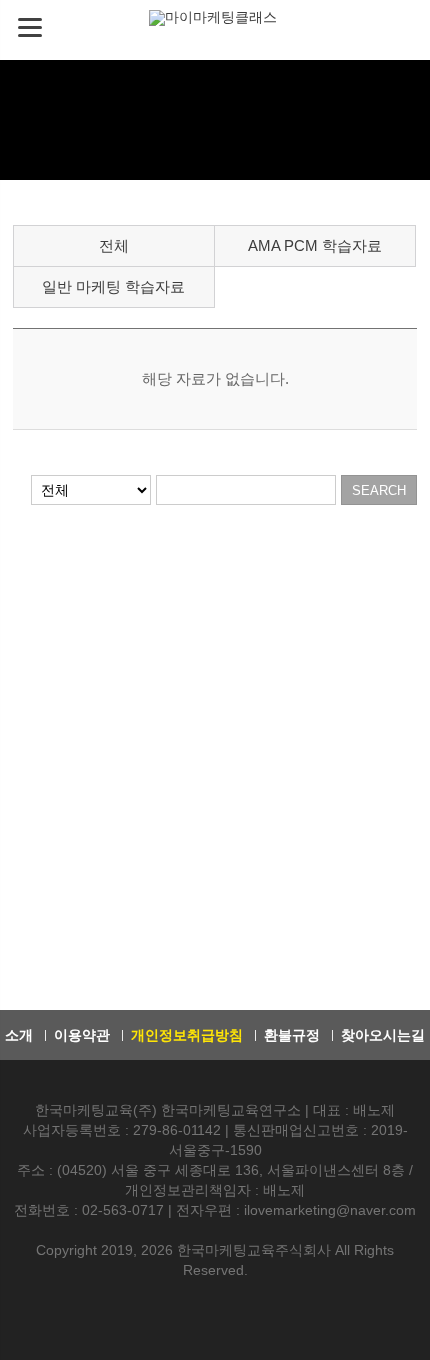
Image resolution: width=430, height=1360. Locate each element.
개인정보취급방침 (187, 1035)
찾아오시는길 (383, 1035)
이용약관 (82, 1035)
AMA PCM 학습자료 (315, 245)
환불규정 (292, 1035)
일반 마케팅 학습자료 (113, 286)
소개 (19, 1035)
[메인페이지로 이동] (215, 17)
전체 (114, 245)
